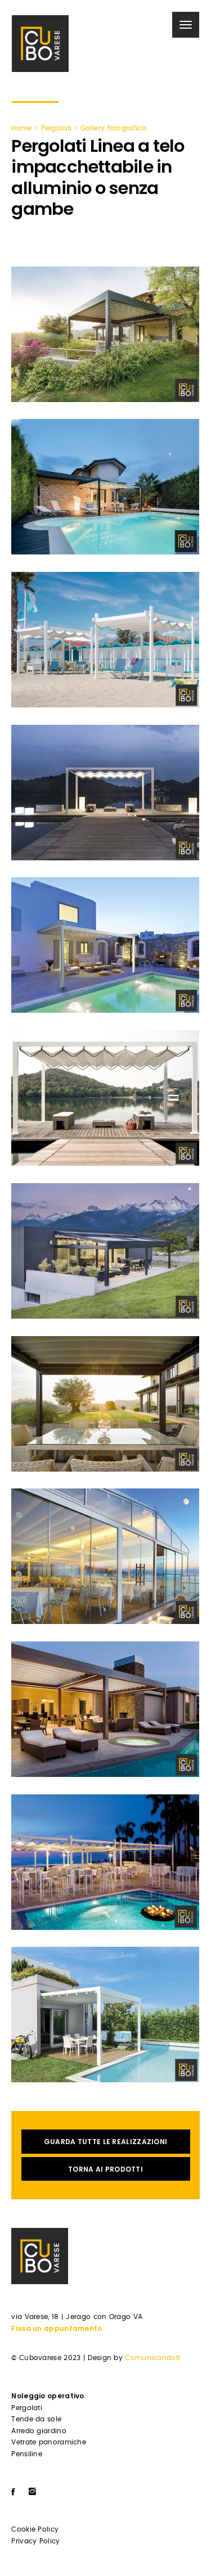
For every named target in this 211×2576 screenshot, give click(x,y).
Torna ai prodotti (105, 2169)
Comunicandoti (152, 2358)
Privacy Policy (35, 2541)
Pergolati (57, 128)
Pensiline (27, 2454)
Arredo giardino (39, 2431)
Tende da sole (36, 2419)
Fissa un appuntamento (57, 2328)
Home (21, 128)
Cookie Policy (35, 2529)
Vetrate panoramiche (49, 2442)
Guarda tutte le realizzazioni (106, 2142)
